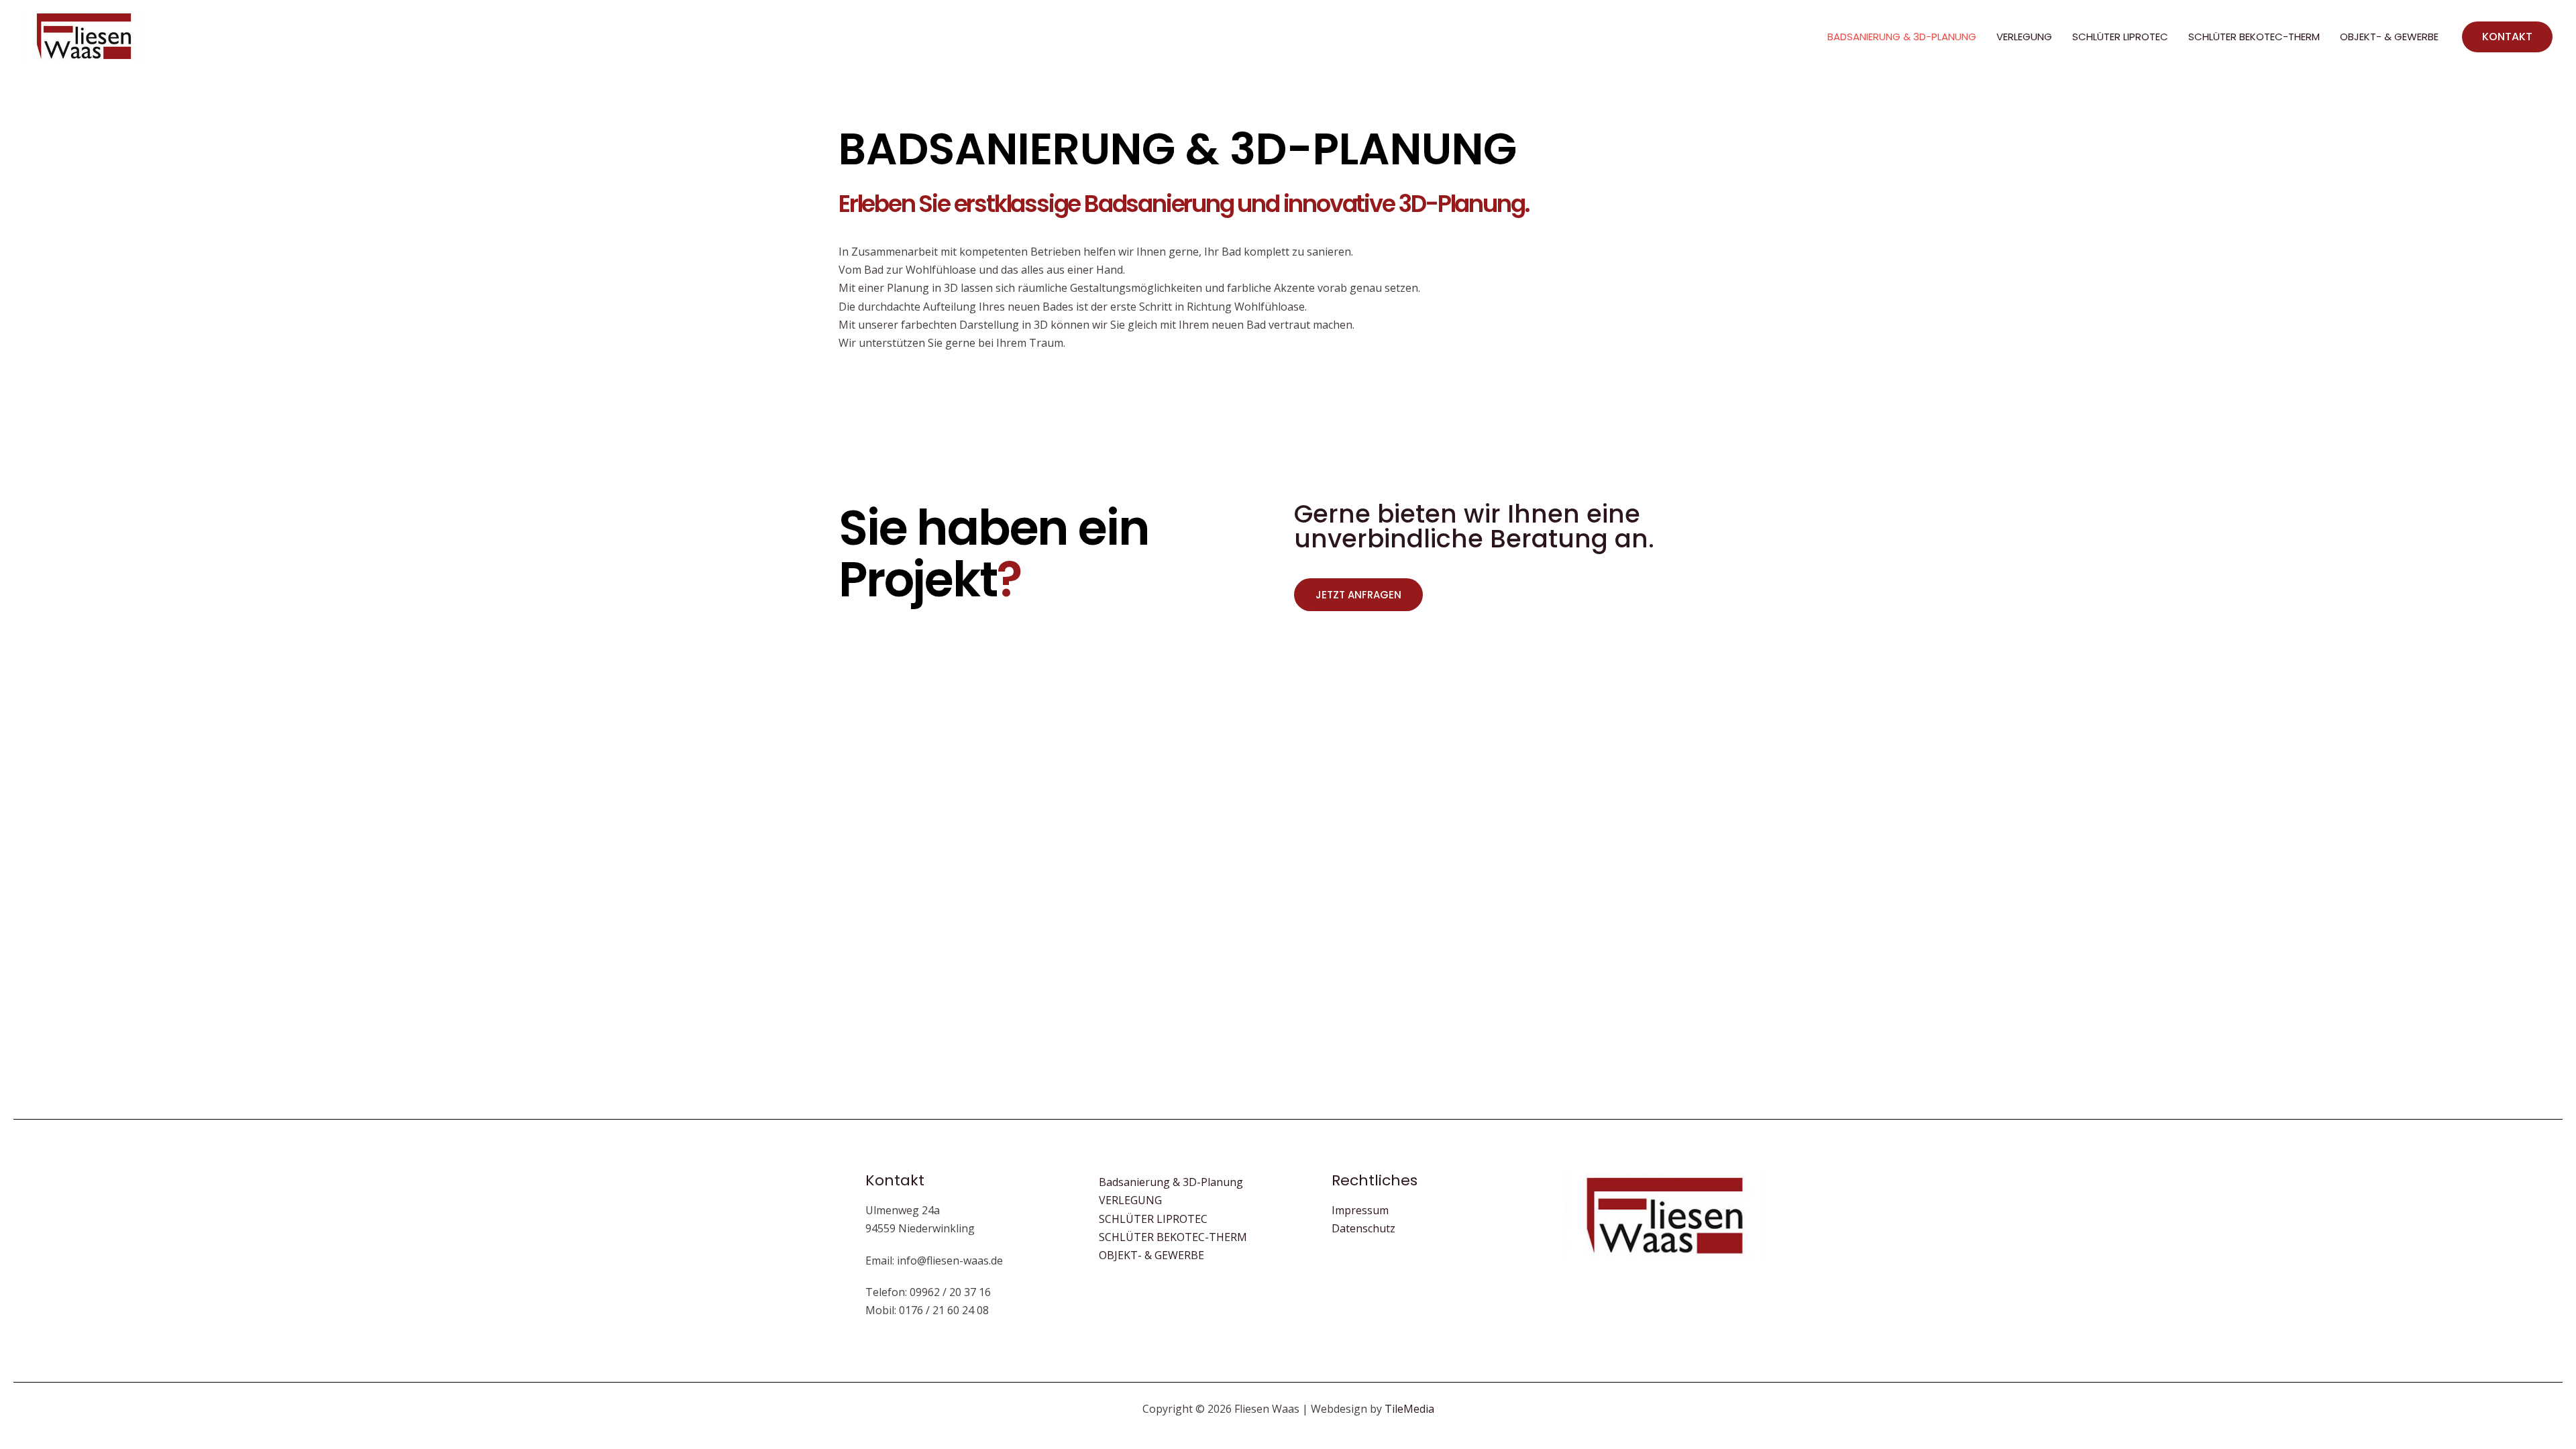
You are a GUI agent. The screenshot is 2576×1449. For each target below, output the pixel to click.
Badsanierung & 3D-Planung (1902, 37)
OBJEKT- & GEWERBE (2389, 37)
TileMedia (1409, 1409)
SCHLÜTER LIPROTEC (2120, 37)
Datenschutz (1363, 1228)
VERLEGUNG (2024, 37)
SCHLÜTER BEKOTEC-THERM (2254, 37)
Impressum (1360, 1210)
